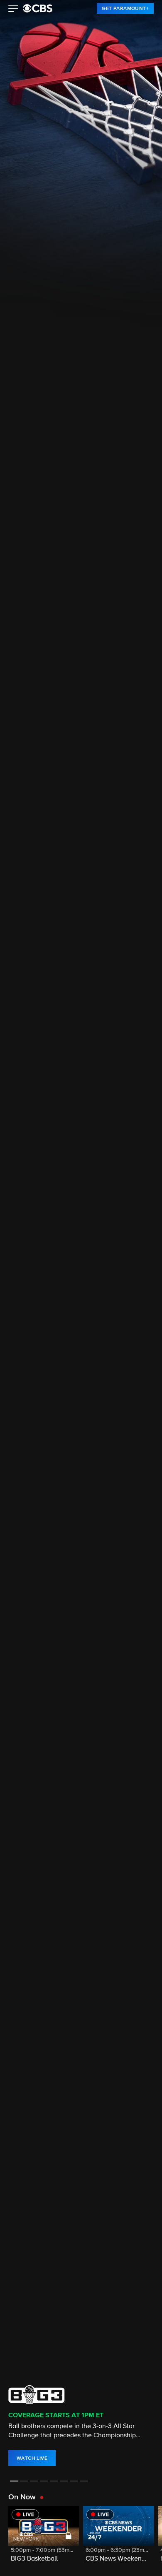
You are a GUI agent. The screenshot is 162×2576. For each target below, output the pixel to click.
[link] (125, 8)
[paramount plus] (38, 8)
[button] (13, 10)
